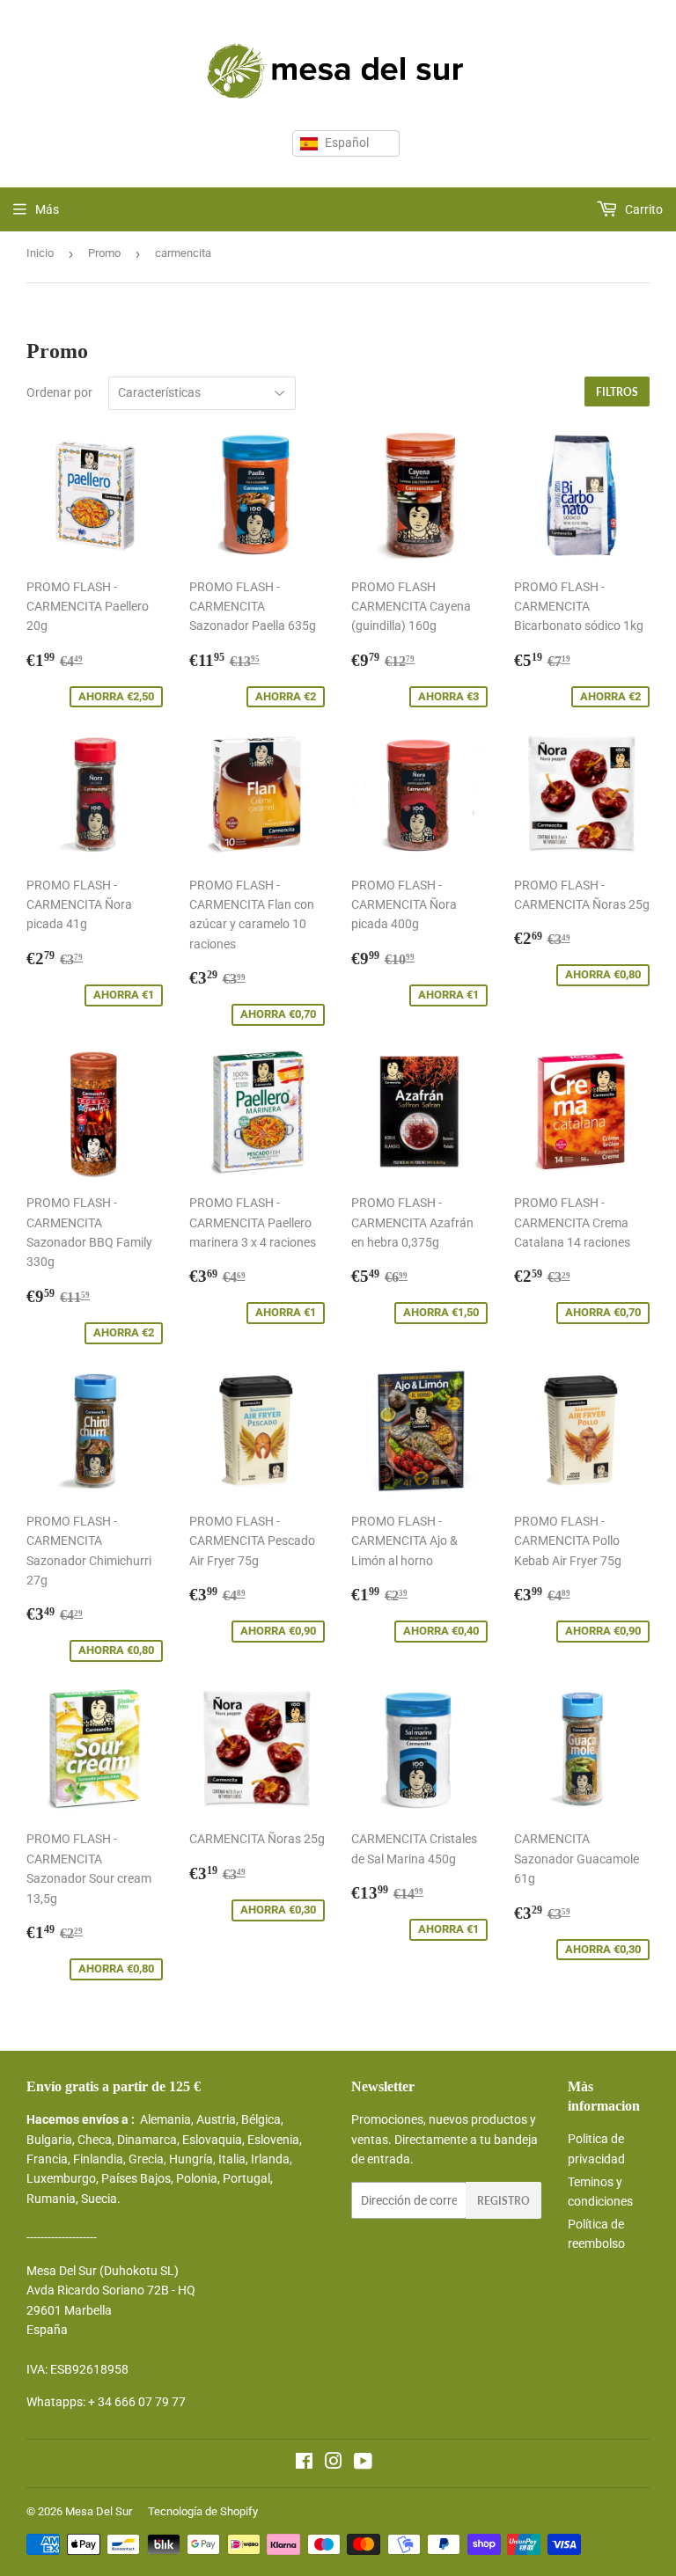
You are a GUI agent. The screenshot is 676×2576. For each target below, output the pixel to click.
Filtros (617, 392)
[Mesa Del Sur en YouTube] (363, 2463)
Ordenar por (59, 392)
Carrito (643, 209)
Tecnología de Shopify (203, 2511)
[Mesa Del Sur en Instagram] (334, 2463)
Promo (104, 253)
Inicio (40, 253)
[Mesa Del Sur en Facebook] (304, 2463)
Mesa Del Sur (99, 2511)
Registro (503, 2201)
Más (47, 209)
